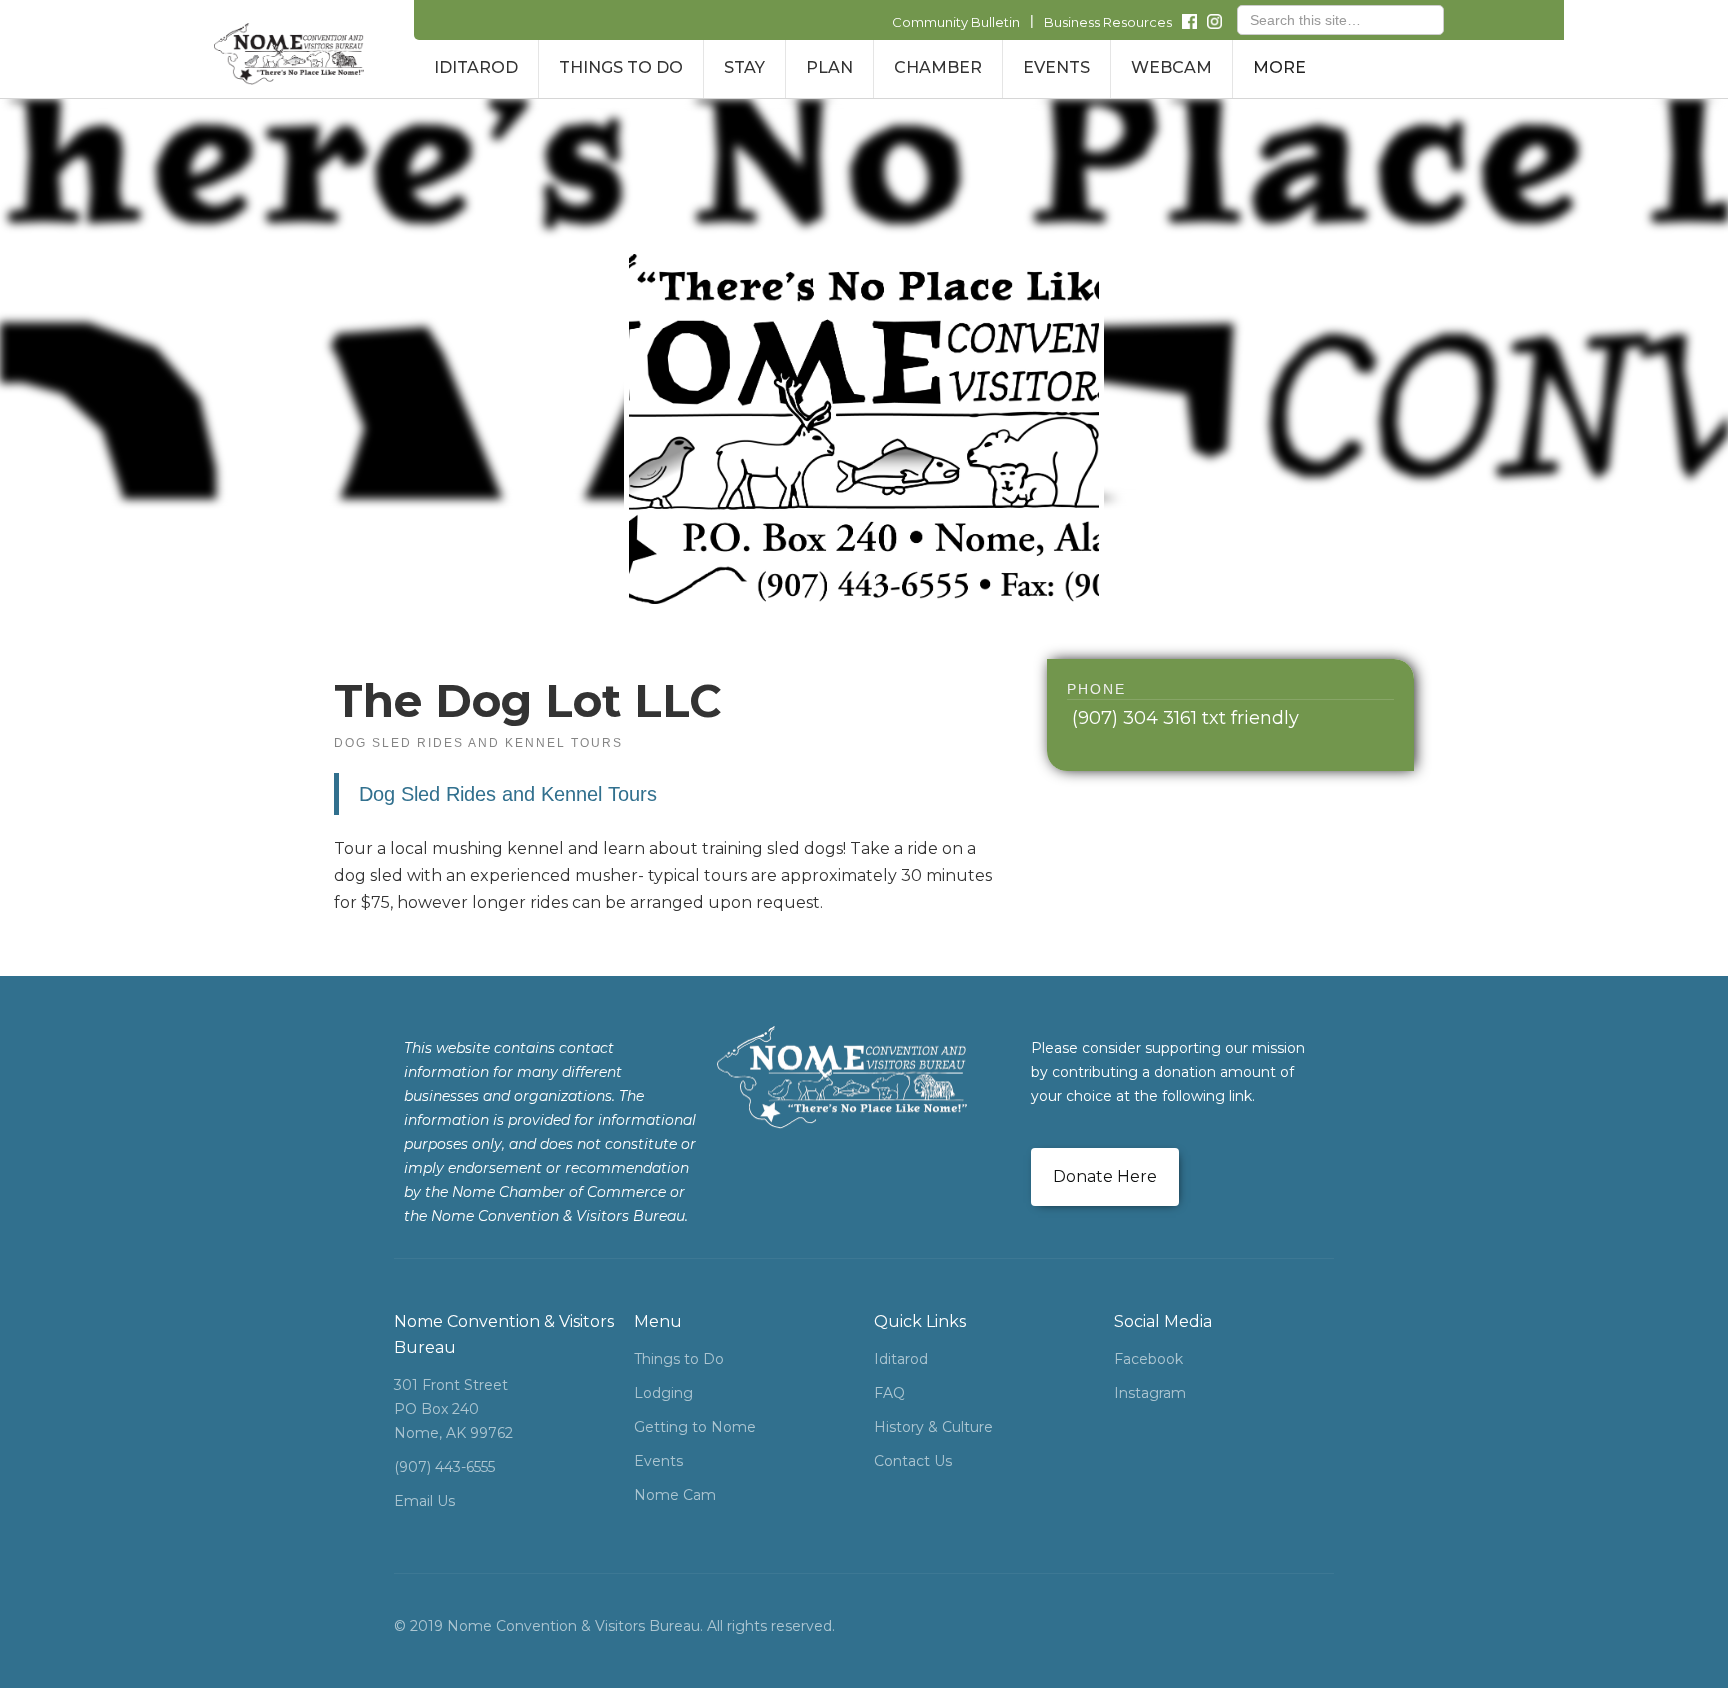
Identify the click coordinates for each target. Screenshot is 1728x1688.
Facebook (1148, 1359)
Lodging (663, 1393)
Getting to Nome (695, 1427)
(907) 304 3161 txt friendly (1185, 718)
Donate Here (1105, 1176)
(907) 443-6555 (444, 1467)
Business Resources (1108, 22)
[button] (476, 69)
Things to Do (679, 1359)
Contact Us (913, 1461)
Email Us (424, 1501)
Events (658, 1461)
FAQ (889, 1393)
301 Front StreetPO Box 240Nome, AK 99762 (453, 1409)
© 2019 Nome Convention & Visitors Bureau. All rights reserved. (614, 1626)
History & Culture (933, 1427)
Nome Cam (675, 1495)
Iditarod (901, 1359)
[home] (289, 54)
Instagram (1150, 1393)
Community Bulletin (956, 22)
